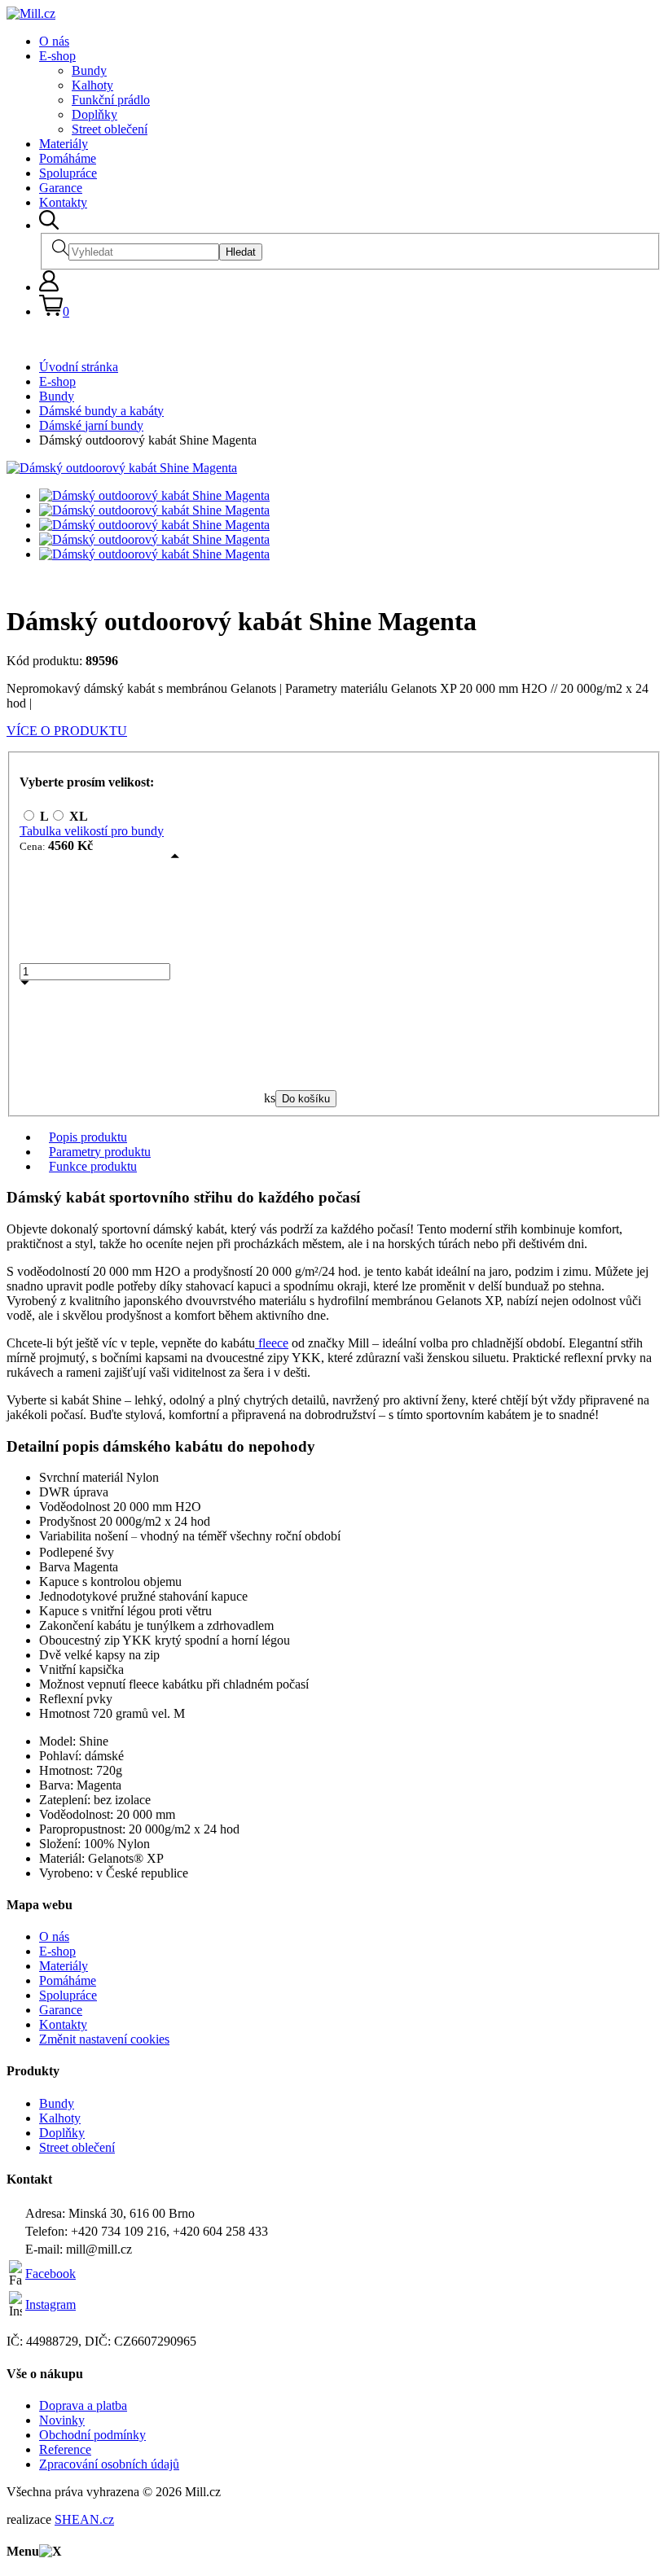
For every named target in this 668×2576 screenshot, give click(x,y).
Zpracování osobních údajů (109, 2464)
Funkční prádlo (111, 100)
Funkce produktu (93, 1166)
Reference (65, 2449)
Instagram (51, 2304)
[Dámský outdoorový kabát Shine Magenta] (122, 468)
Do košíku (306, 1099)
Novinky (62, 2420)
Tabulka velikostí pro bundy (92, 831)
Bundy (89, 70)
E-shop (57, 56)
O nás (54, 41)
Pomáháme (68, 158)
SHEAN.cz (84, 2519)
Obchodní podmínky (92, 2435)
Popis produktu (88, 1137)
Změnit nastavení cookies (104, 2039)
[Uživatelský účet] (49, 287)
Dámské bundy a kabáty (101, 411)
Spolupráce (68, 173)
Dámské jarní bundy (91, 425)
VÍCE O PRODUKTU (67, 731)
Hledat (241, 252)
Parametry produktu (100, 1152)
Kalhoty (92, 85)
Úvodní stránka (79, 367)
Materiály (64, 144)
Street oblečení (110, 129)
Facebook (51, 2274)
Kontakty (63, 202)
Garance (61, 188)
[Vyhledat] (49, 225)
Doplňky (94, 114)
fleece (272, 1343)
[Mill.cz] (31, 13)
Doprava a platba (83, 2405)
